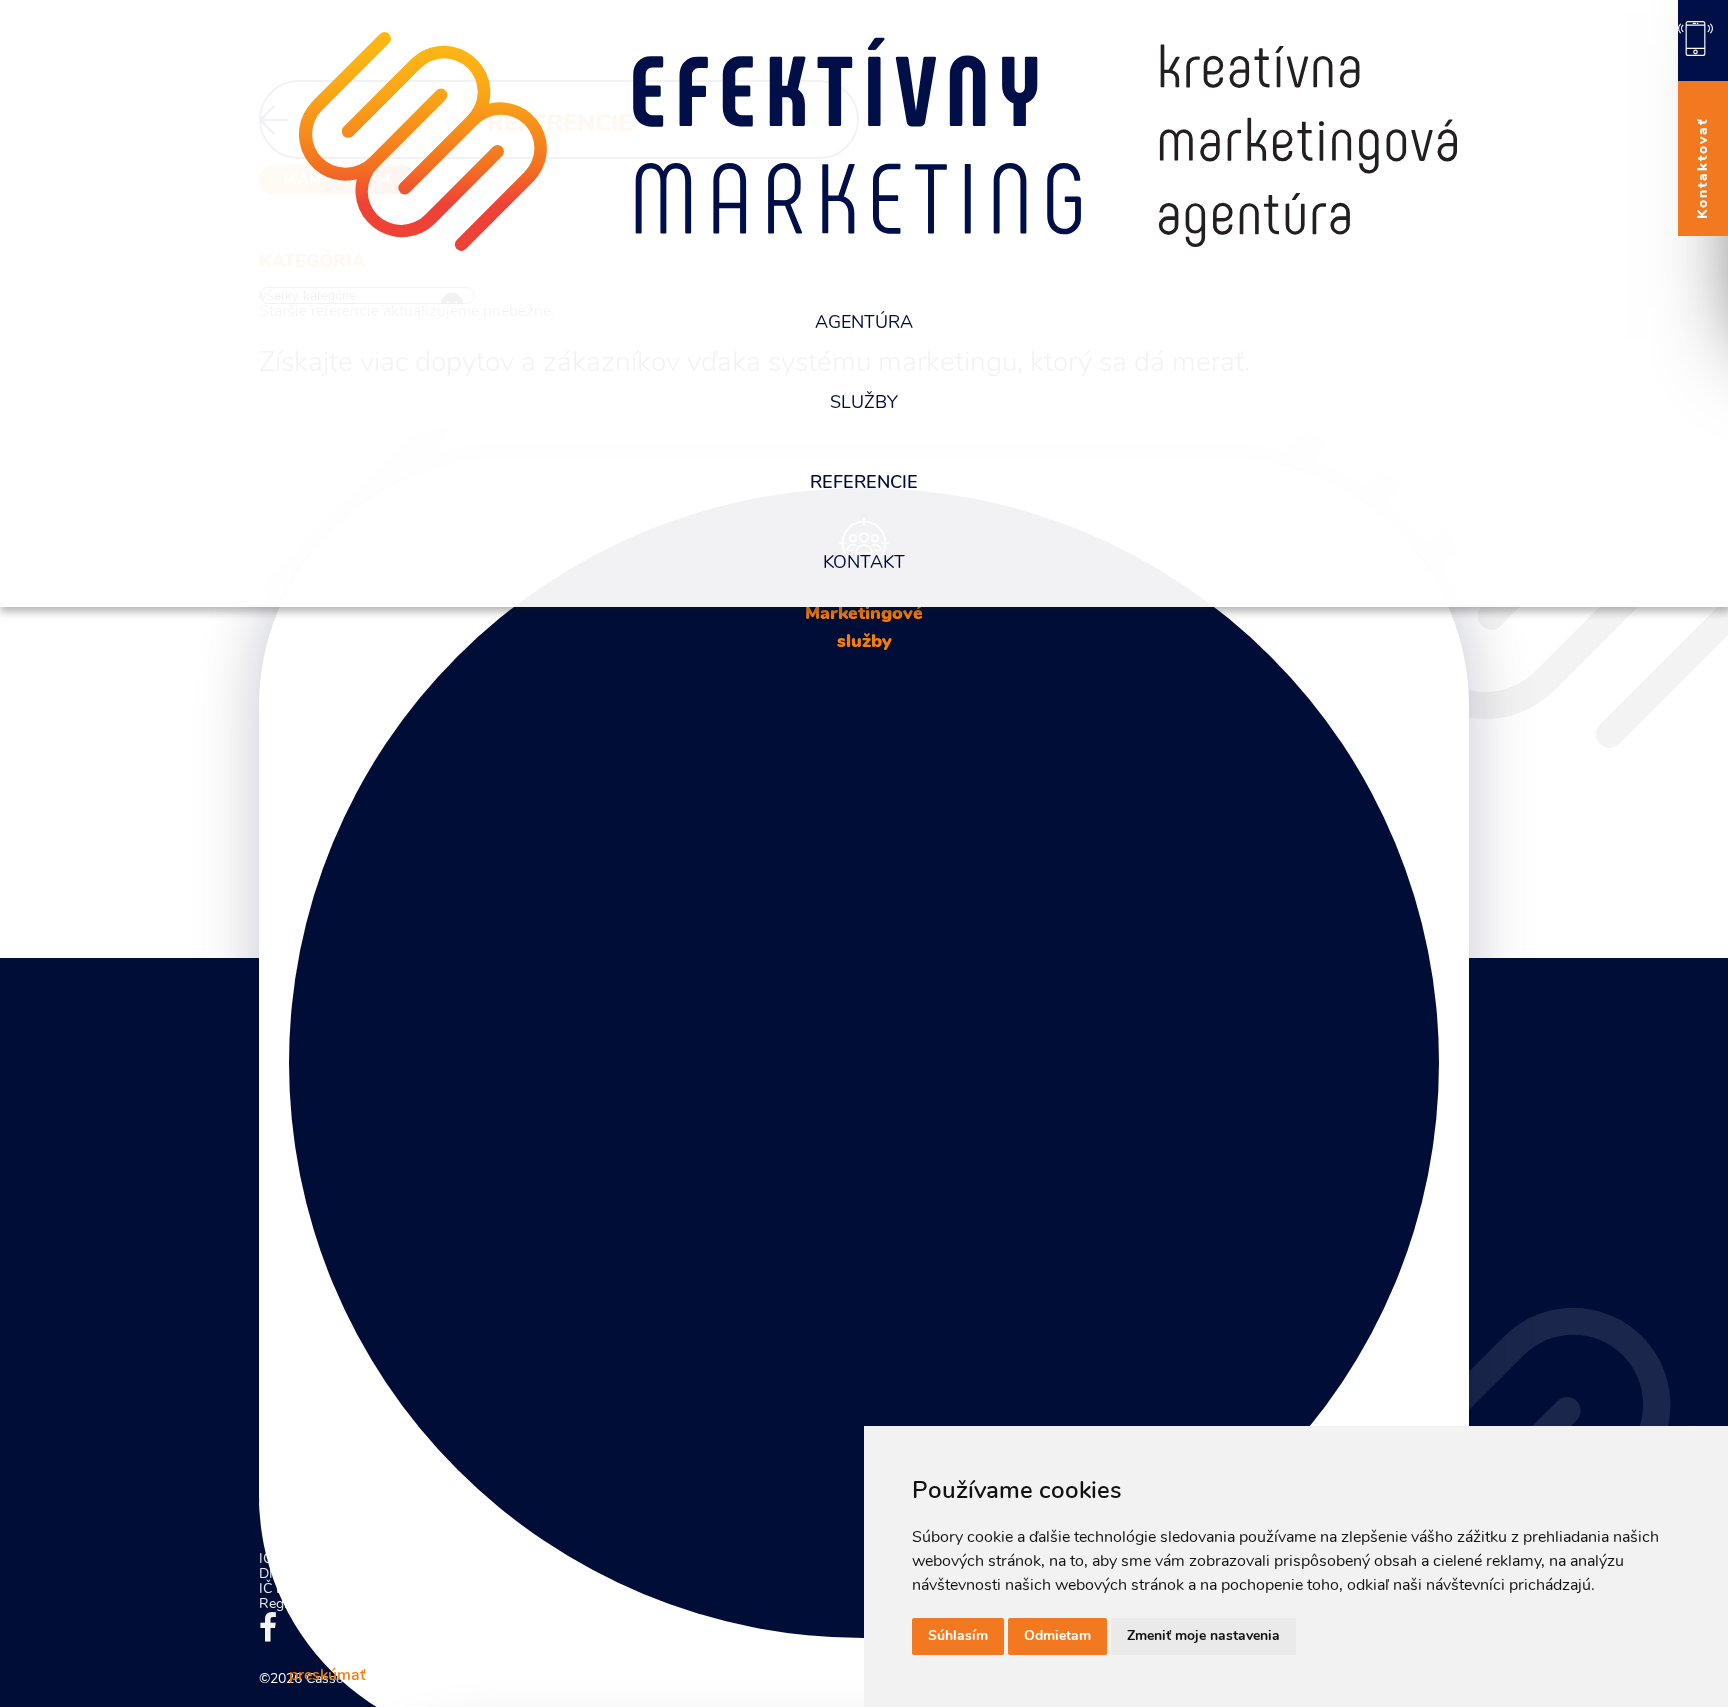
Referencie (864, 484)
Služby (864, 404)
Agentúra (864, 324)
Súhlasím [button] (958, 1636)
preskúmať (327, 1676)
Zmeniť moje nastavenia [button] (1203, 1636)
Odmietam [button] (1057, 1636)
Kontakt (864, 564)
